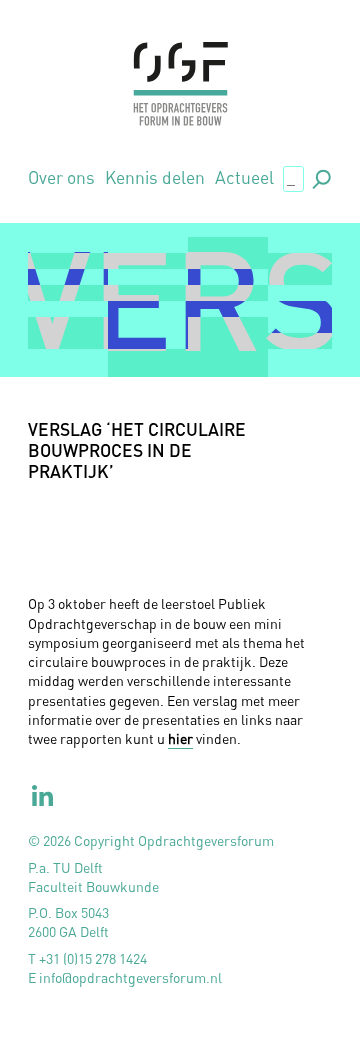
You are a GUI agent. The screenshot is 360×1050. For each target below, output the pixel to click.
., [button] (320, 177)
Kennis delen (155, 177)
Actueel (244, 177)
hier (180, 738)
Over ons (61, 177)
